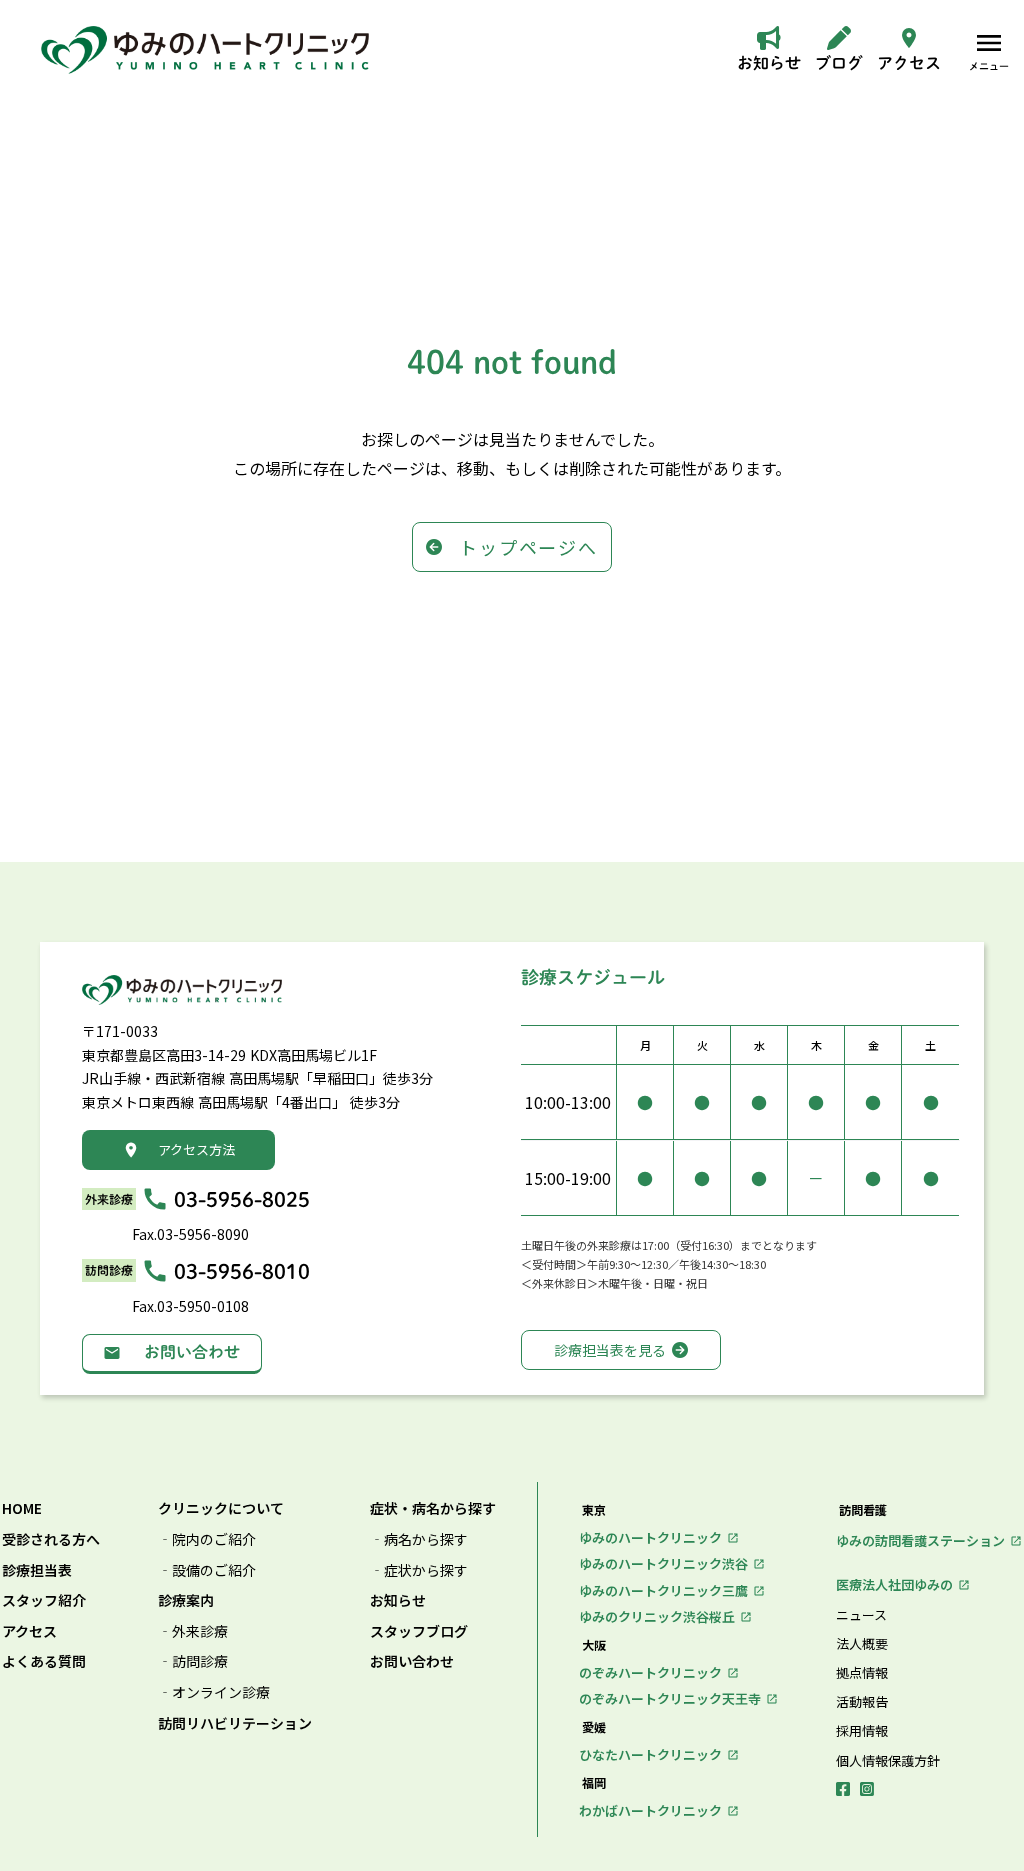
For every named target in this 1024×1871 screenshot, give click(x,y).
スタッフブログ (419, 1631)
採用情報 (862, 1731)
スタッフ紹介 (44, 1600)
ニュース (861, 1615)
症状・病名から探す (433, 1508)
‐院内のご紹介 (207, 1539)
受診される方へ (51, 1539)
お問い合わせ (412, 1661)
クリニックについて (221, 1508)
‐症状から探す (419, 1570)
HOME (22, 1508)
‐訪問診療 (193, 1661)
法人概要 (862, 1644)
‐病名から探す (419, 1539)
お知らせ (398, 1600)
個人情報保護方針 (888, 1761)
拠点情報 (862, 1673)
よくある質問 (44, 1661)
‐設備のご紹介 (207, 1570)
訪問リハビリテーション (235, 1723)
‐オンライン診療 (214, 1692)
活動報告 (862, 1702)
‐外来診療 (193, 1631)
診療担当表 (37, 1570)
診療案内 (186, 1600)
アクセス (29, 1631)
